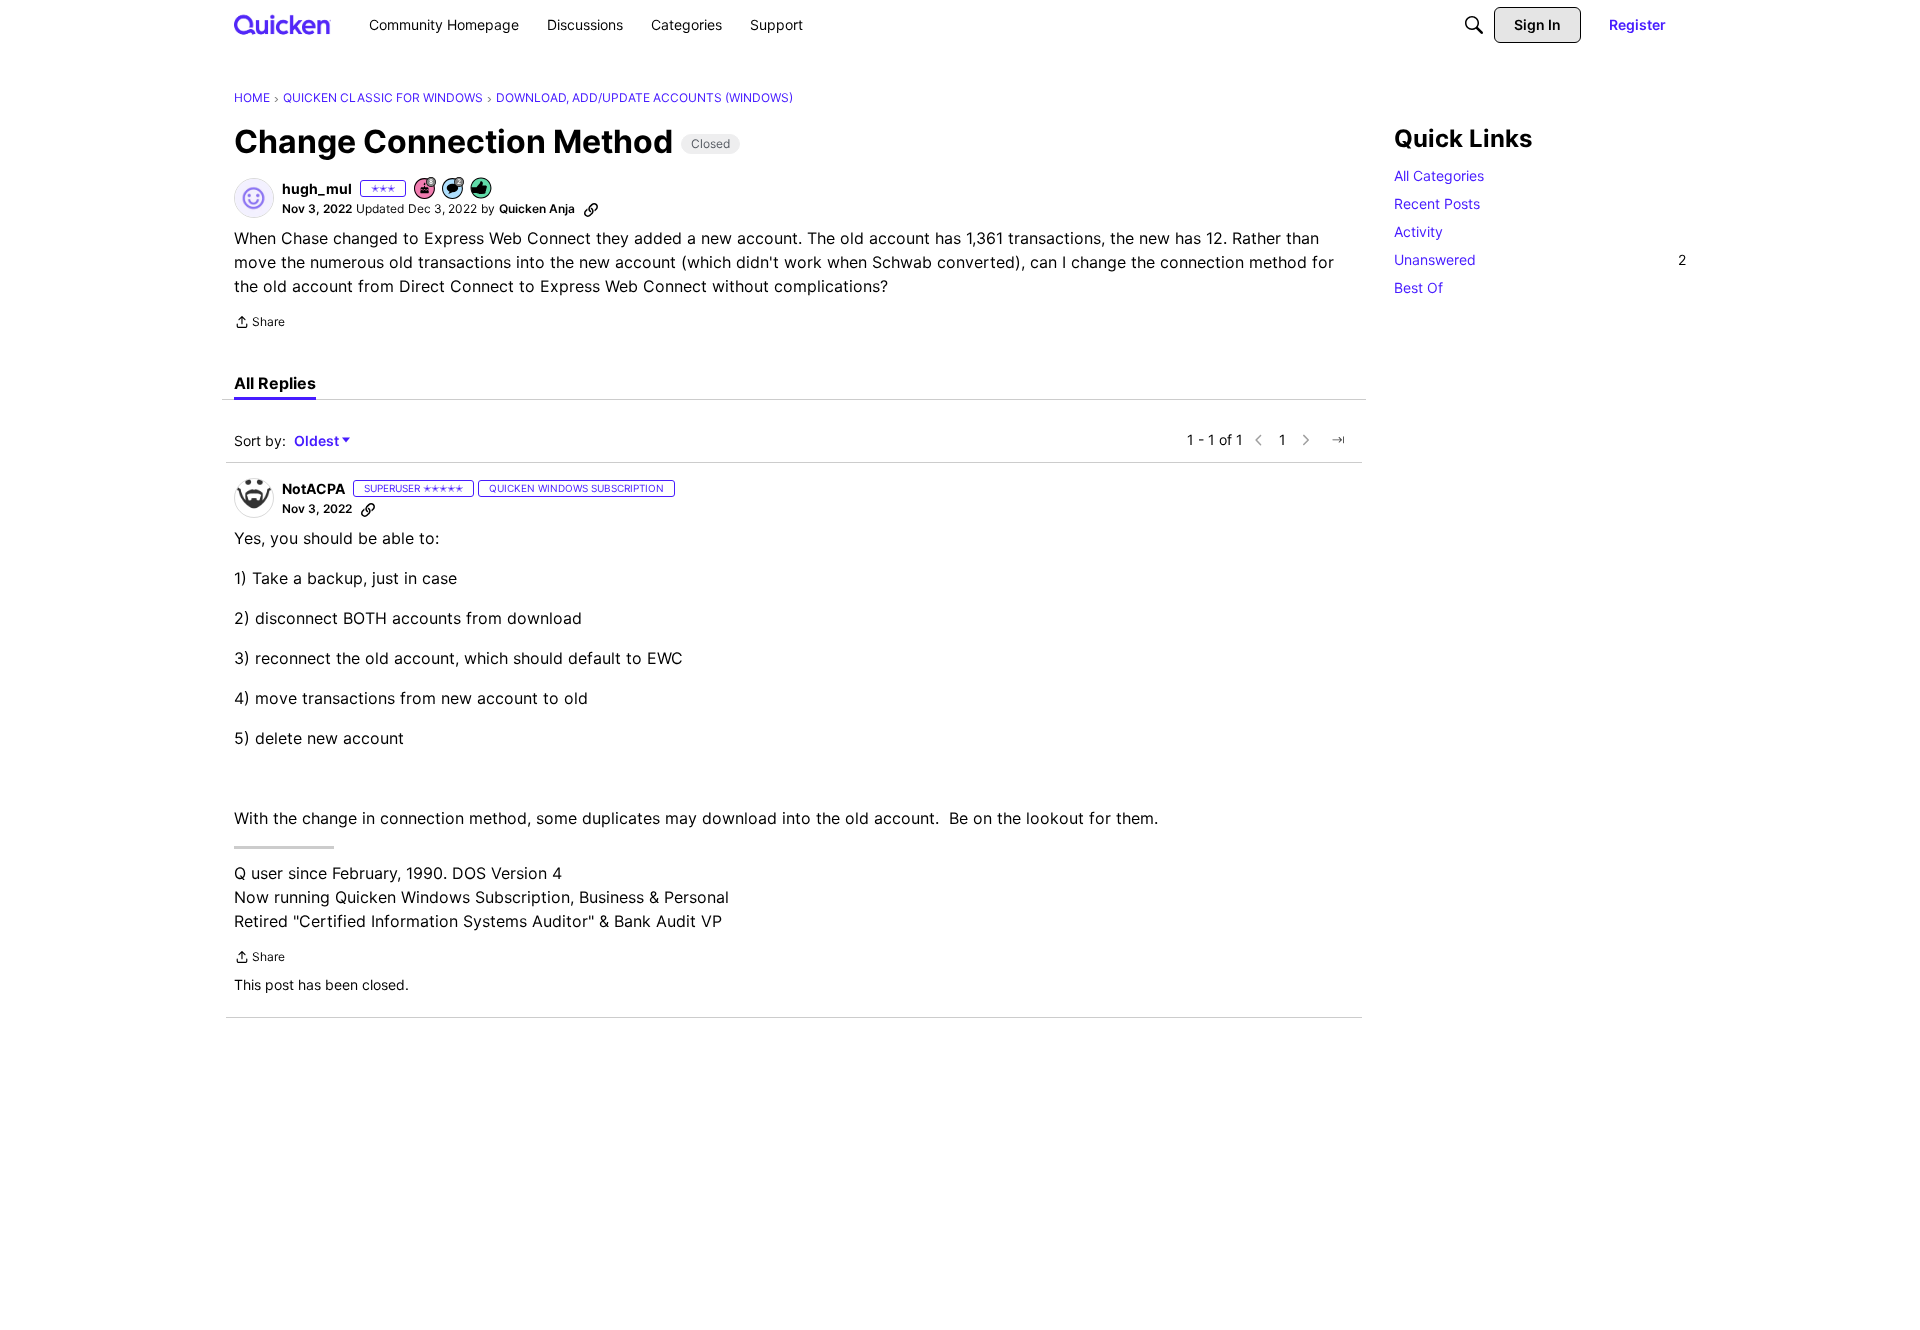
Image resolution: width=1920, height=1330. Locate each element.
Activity (1418, 231)
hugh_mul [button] (317, 188)
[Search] (1474, 25)
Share (259, 324)
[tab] (275, 383)
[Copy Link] (591, 209)
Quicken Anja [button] (537, 208)
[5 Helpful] (482, 189)
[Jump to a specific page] (1338, 440)
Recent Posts (1437, 203)
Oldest (318, 441)
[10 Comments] (454, 189)
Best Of (1418, 287)
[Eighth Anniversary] (426, 189)
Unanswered (1540, 259)
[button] (254, 198)
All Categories (1439, 175)
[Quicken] (282, 24)
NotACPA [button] (313, 488)
